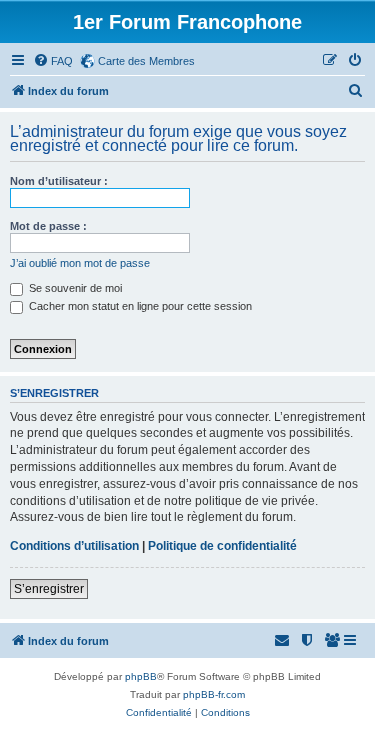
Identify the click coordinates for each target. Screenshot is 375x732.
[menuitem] (53, 61)
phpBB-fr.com (214, 694)
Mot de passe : (48, 226)
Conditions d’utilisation (74, 546)
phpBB (141, 676)
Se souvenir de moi (74, 288)
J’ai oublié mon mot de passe (80, 263)
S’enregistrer (49, 589)
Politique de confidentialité (222, 546)
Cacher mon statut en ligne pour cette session (139, 306)
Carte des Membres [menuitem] (146, 61)
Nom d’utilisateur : (59, 181)
